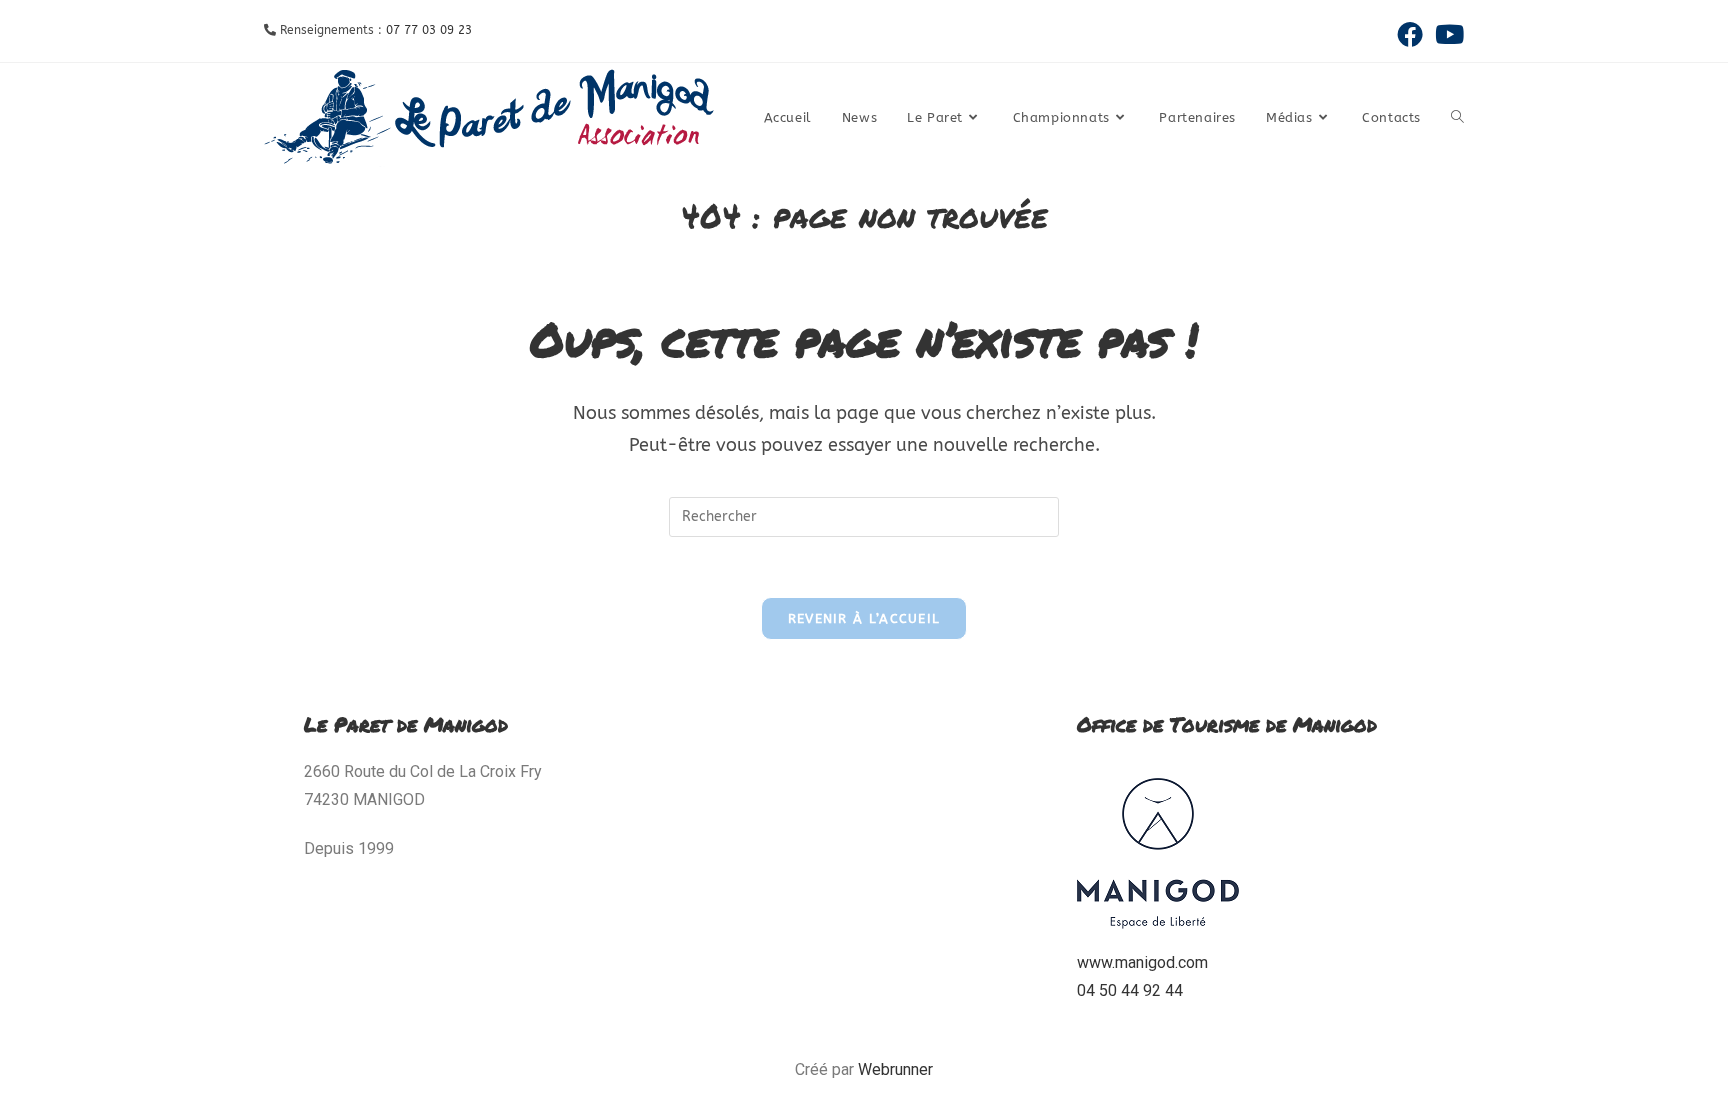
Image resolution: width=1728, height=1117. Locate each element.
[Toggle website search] (1457, 118)
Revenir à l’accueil (864, 618)
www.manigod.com (1142, 962)
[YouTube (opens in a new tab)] (1446, 34)
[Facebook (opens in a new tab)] (1410, 34)
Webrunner (895, 1069)
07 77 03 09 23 (429, 30)
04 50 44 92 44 (1130, 990)
